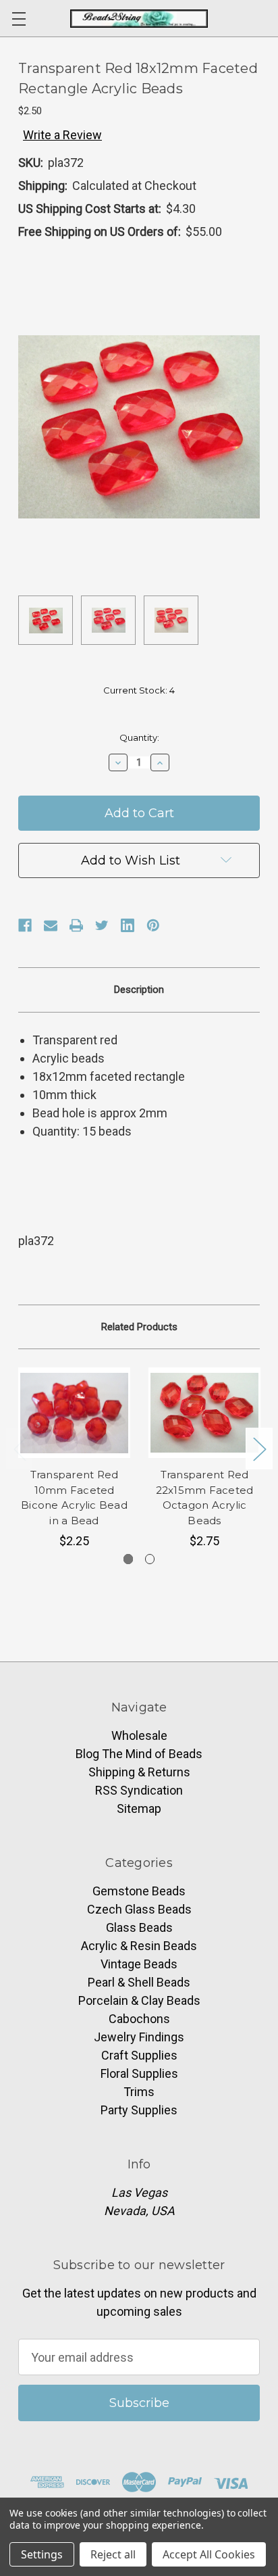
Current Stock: (139, 690)
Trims (139, 2092)
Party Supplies (139, 2110)
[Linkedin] (128, 925)
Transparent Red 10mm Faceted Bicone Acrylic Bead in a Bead (74, 1498)
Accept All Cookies (209, 2554)
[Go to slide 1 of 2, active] (129, 1559)
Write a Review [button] (62, 135)
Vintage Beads (139, 1964)
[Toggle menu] (19, 19)
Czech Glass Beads (139, 1909)
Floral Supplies (139, 2073)
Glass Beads (139, 1927)
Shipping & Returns (139, 1772)
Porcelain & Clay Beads (139, 2000)
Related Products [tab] (139, 1327)
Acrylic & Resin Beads (139, 1946)
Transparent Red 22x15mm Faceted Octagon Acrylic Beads (205, 1498)
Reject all (113, 2554)
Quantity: (139, 737)
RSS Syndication (139, 1790)
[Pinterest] (153, 925)
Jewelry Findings (139, 2037)
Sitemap (139, 1808)
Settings (42, 2554)
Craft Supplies (139, 2055)
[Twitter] (102, 925)
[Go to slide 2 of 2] (150, 1559)
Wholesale (139, 1735)
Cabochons (139, 2019)
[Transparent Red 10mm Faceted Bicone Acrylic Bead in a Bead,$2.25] (74, 1413)
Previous (20, 1449)
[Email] (51, 925)
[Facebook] (25, 925)
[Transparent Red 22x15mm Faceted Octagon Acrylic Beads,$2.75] (204, 1413)
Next (259, 1449)
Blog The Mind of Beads (139, 1754)
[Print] (76, 925)
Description (139, 990)
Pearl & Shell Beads (139, 1982)
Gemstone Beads (139, 1891)
